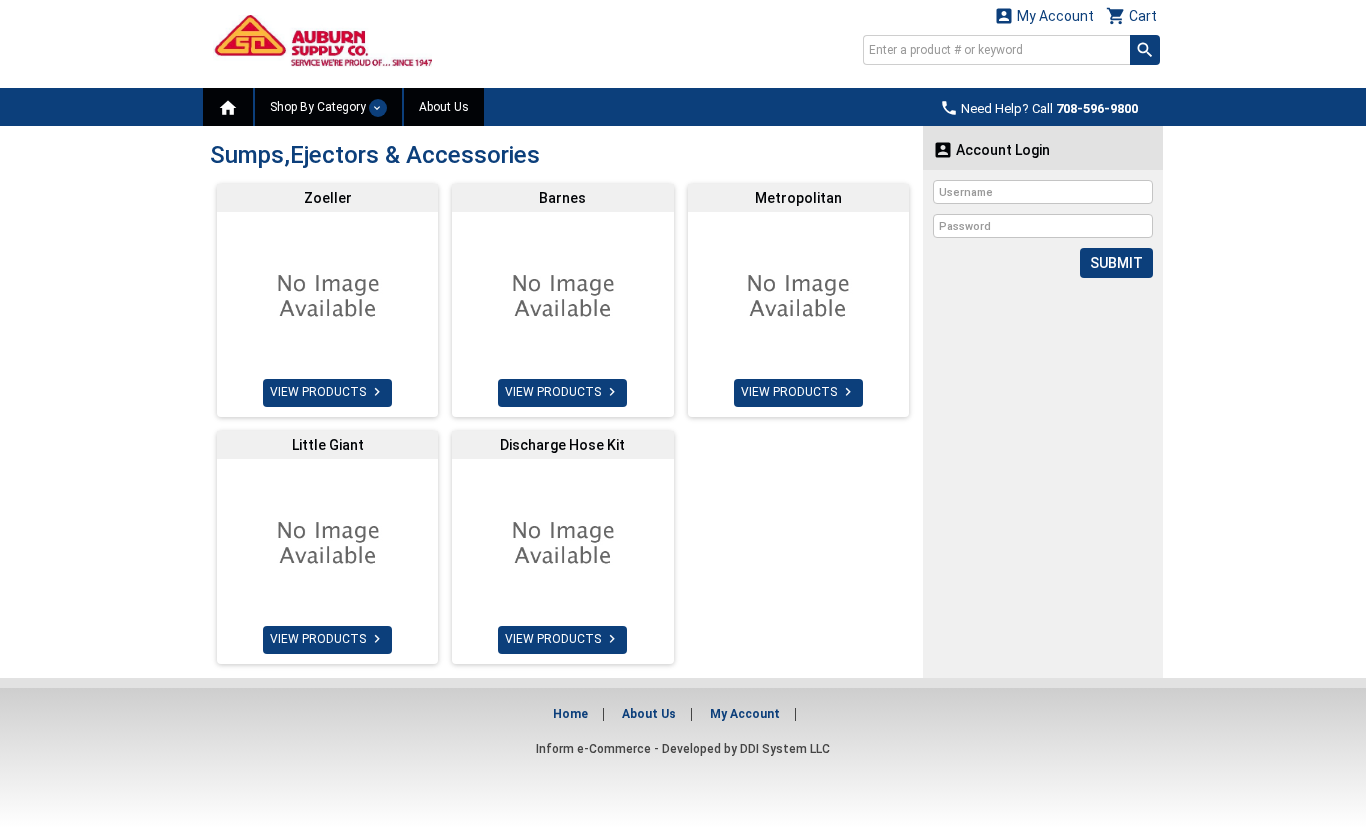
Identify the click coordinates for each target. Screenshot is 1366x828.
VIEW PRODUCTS (327, 392)
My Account (1044, 15)
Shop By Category (319, 107)
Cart (1131, 15)
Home (570, 714)
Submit (1116, 263)
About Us (444, 107)
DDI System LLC (785, 749)
